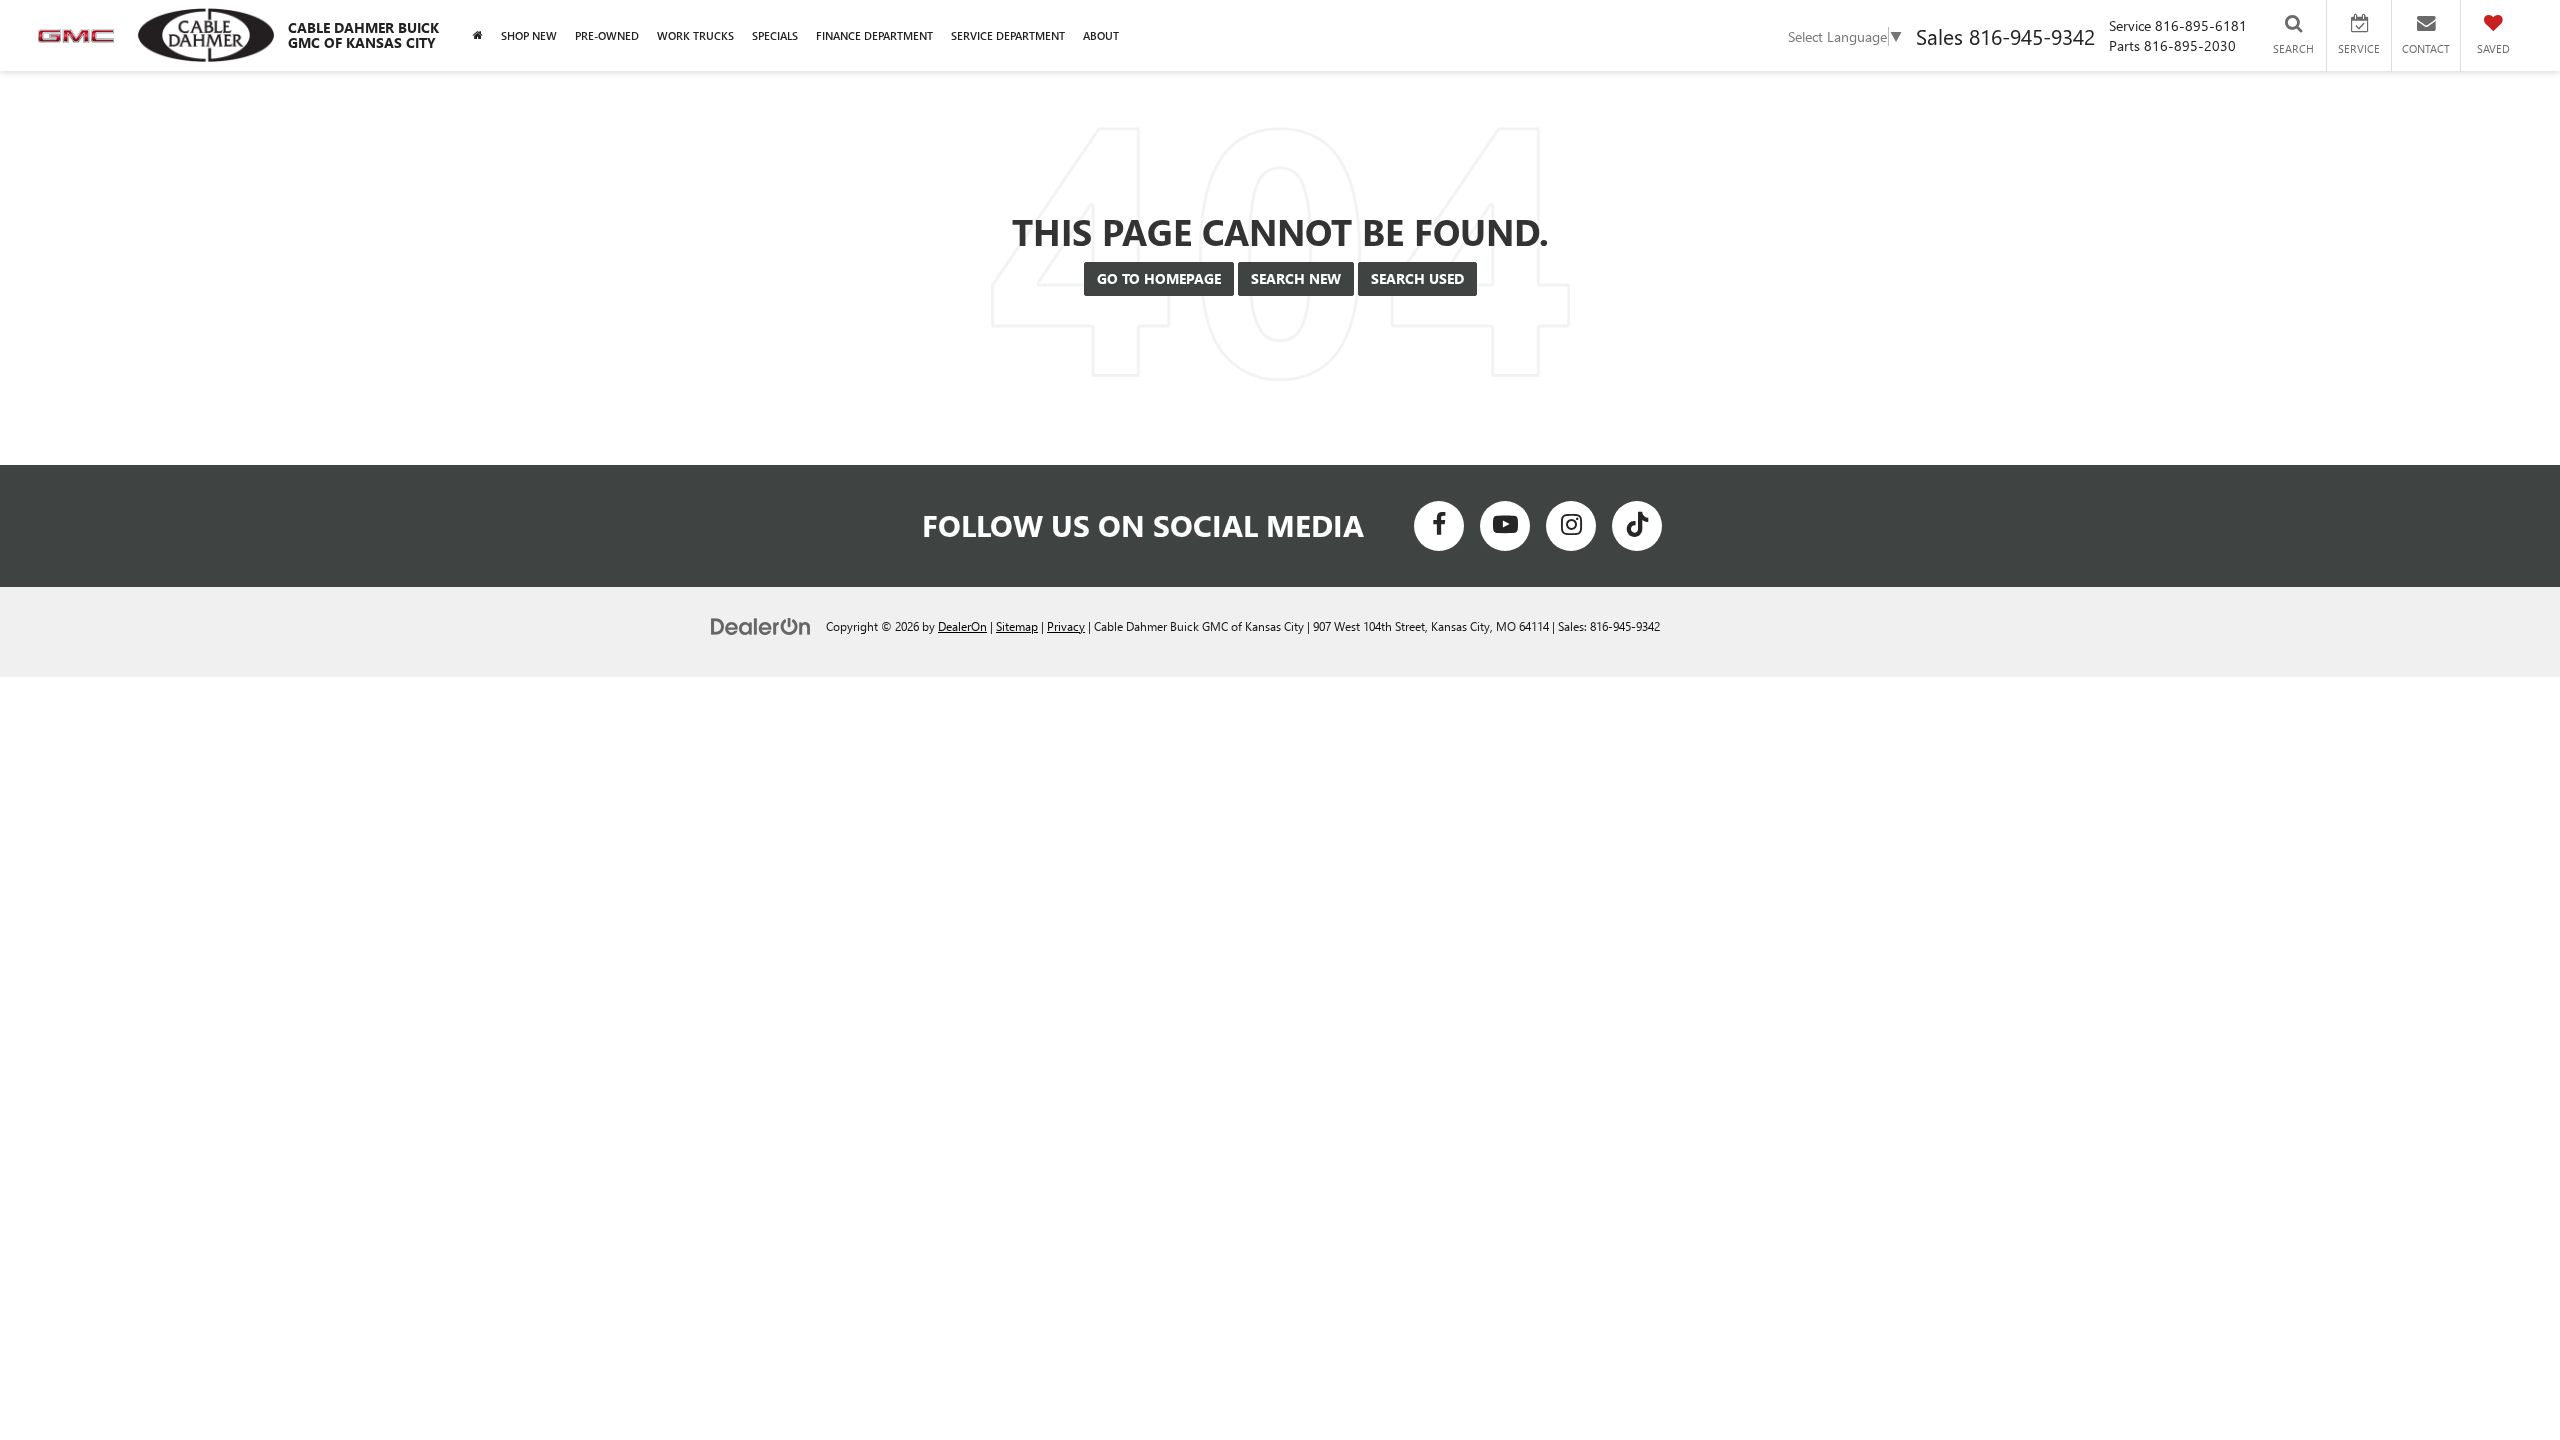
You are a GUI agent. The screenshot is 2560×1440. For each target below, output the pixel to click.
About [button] (1101, 35)
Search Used (1417, 278)
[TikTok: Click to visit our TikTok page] (1637, 526)
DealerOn (962, 626)
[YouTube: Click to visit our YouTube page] (1505, 526)
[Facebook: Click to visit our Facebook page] (1439, 526)
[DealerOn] (761, 625)
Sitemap (1017, 626)
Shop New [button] (529, 35)
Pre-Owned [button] (607, 35)
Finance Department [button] (874, 35)
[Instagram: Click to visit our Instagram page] (1571, 526)
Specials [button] (775, 35)
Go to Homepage (1159, 278)
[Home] (478, 35)
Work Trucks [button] (695, 35)
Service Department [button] (1008, 35)
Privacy (1066, 626)
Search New (1296, 278)
